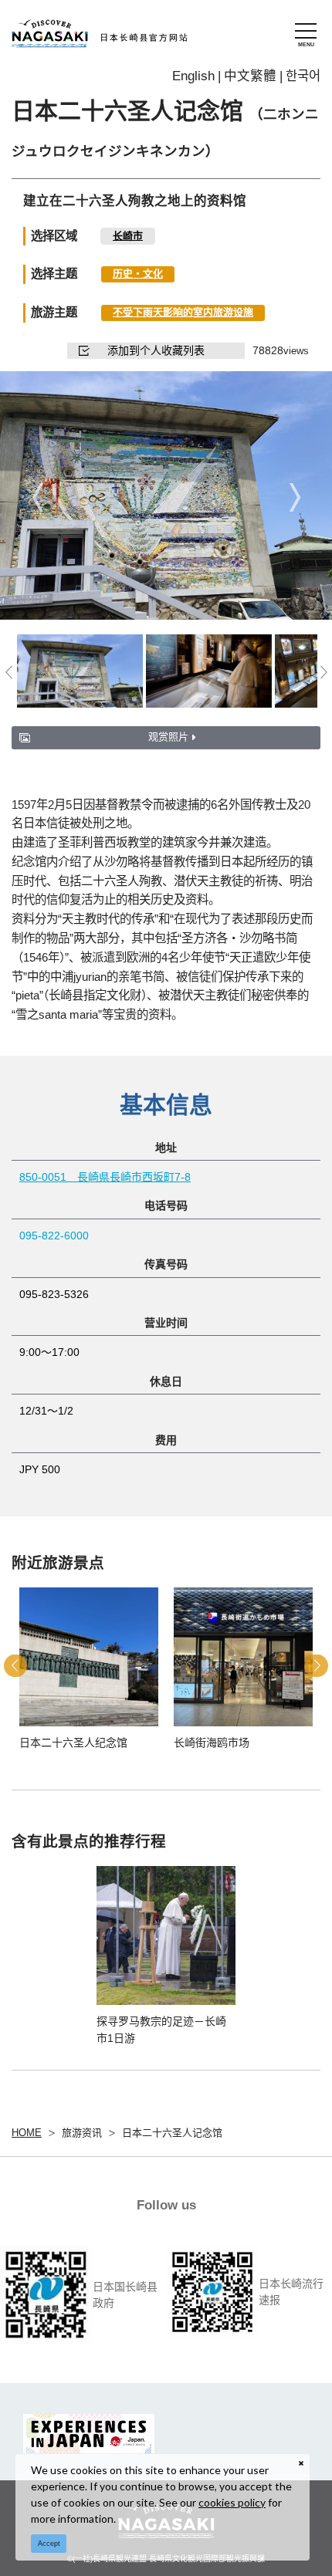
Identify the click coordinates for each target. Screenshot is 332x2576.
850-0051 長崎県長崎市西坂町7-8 (105, 1177)
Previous (37, 497)
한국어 (303, 76)
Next (295, 497)
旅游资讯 (82, 2133)
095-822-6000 (54, 1236)
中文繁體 (250, 76)
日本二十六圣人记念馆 (172, 2133)
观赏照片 (168, 737)
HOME (27, 2133)
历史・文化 (138, 274)
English (193, 76)
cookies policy (232, 2502)
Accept (49, 2544)
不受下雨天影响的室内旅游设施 (183, 312)
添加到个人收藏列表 (156, 350)
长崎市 (128, 236)
